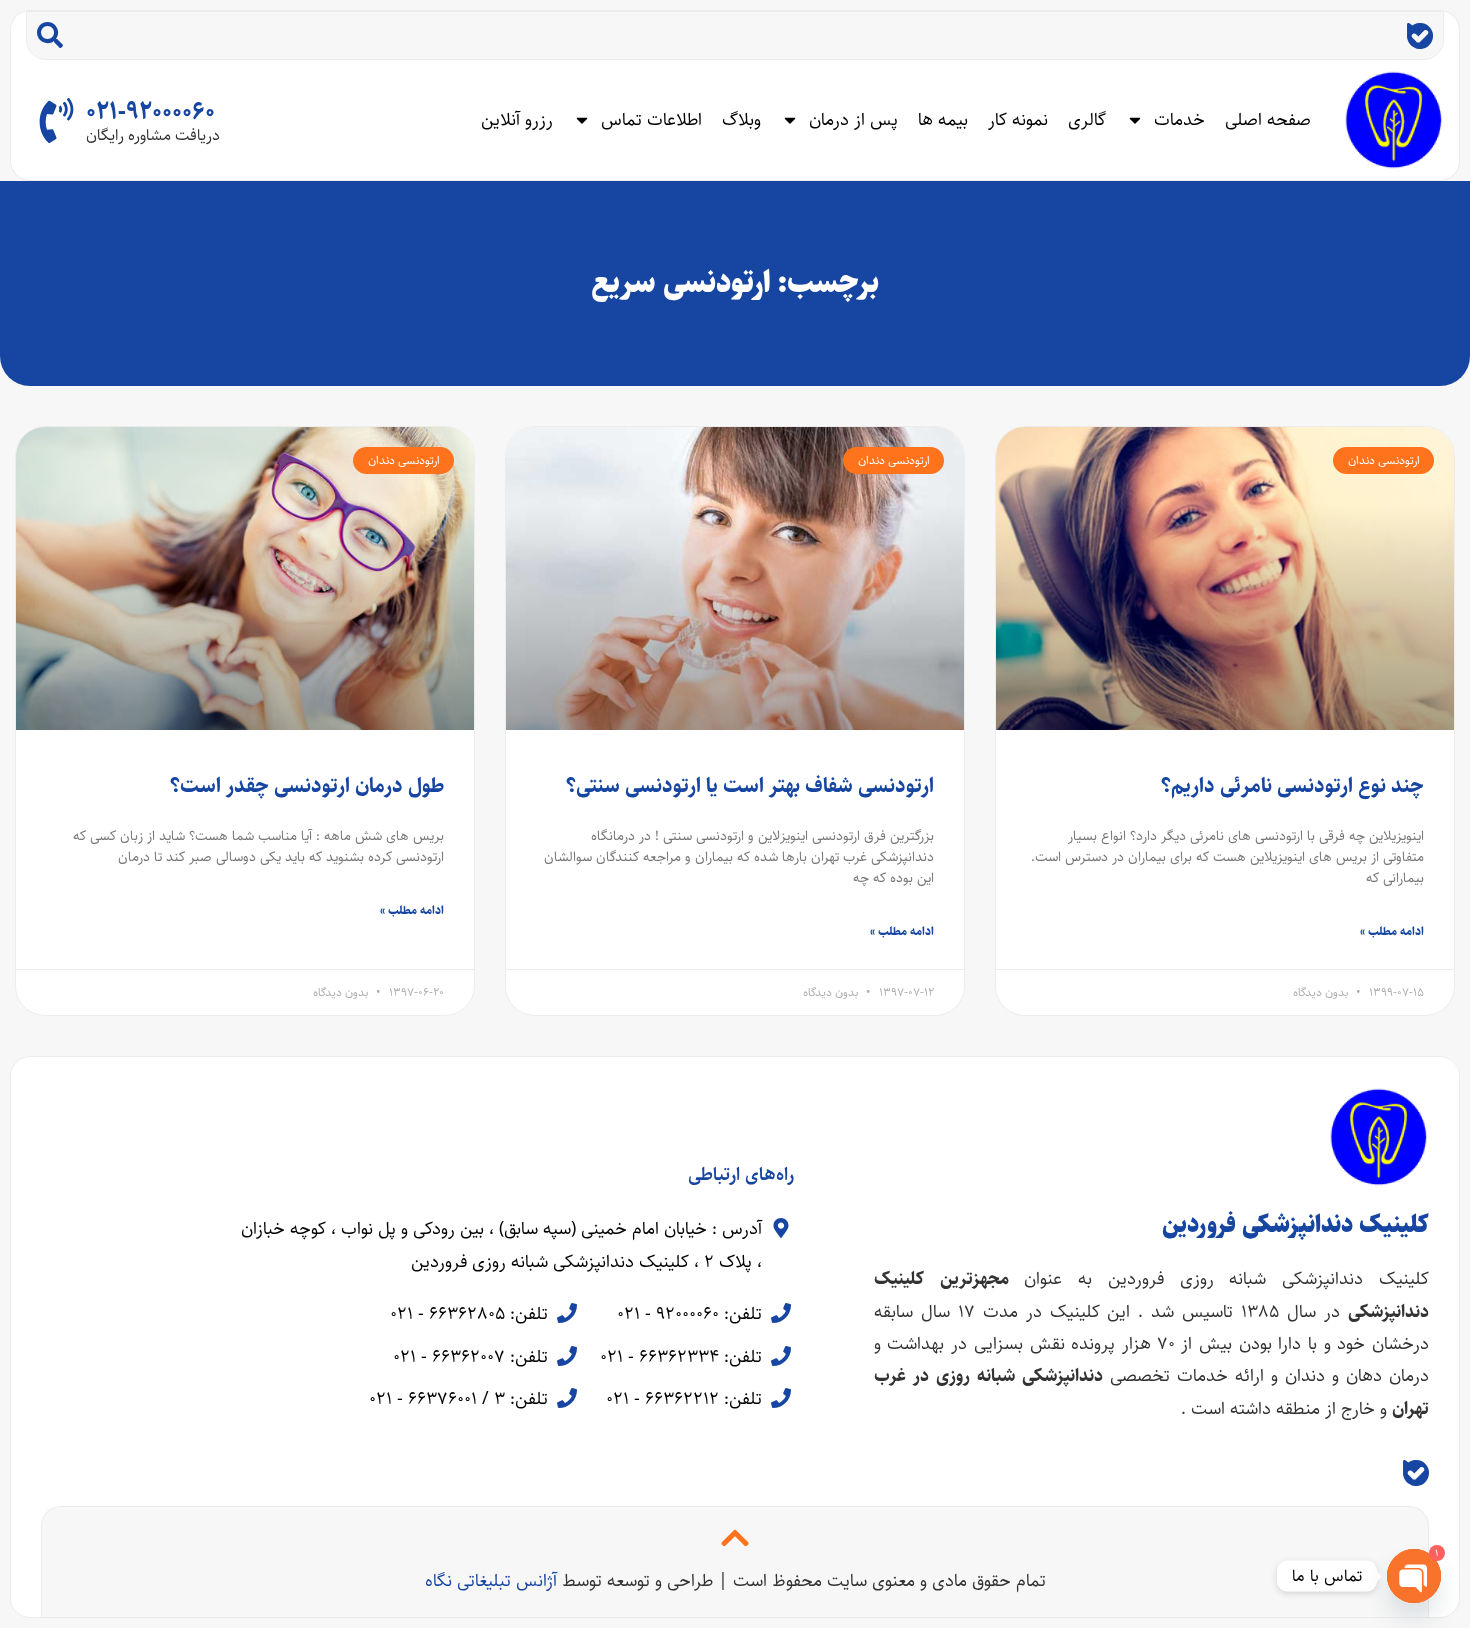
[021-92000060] (56, 120)
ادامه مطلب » (1392, 931)
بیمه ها (943, 120)
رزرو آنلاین (517, 120)
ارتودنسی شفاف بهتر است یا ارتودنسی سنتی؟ (750, 785)
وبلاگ (741, 120)
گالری (1087, 120)
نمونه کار (1018, 120)
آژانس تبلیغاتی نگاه (491, 1581)
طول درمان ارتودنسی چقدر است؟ (307, 785)
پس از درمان (853, 120)
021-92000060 (150, 112)
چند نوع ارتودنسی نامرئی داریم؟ (1292, 785)
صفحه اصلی (1268, 120)
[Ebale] (1420, 36)
